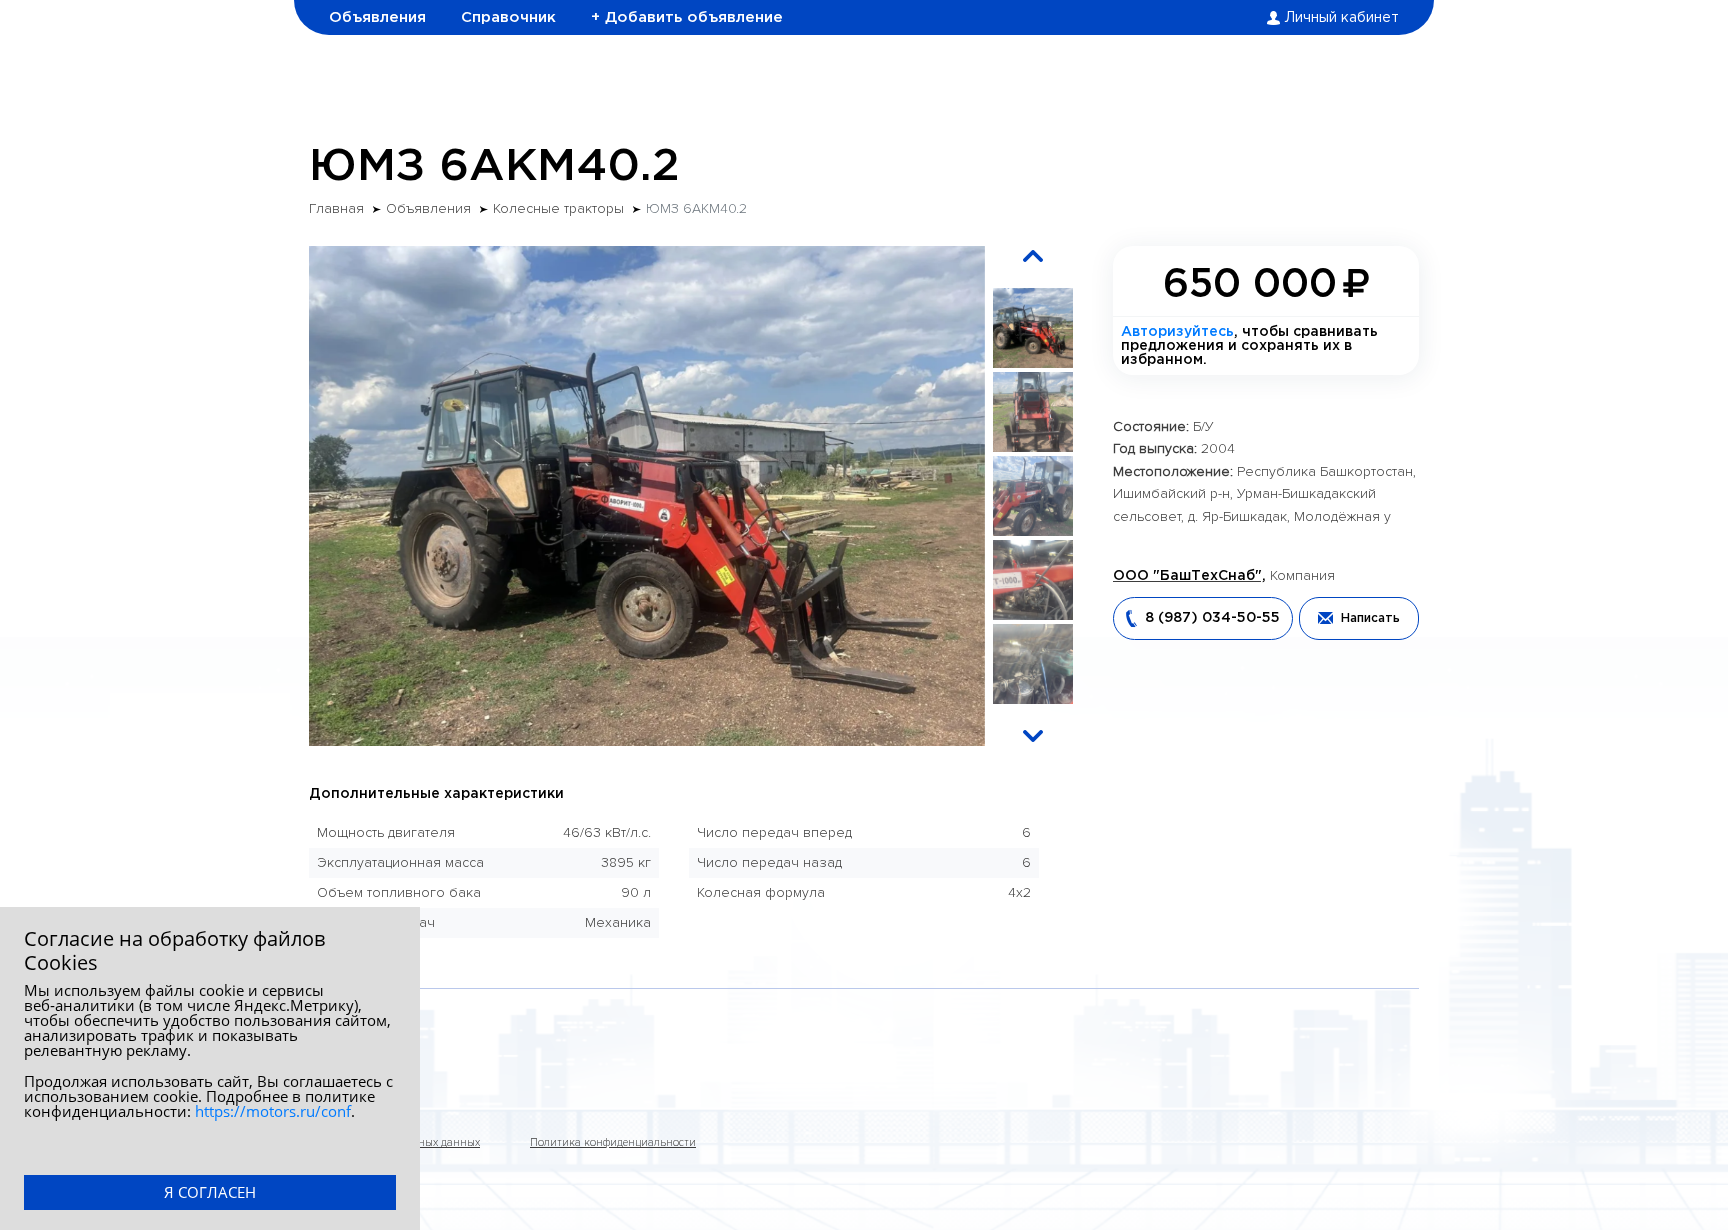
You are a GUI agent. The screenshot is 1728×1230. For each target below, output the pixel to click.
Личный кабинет (1342, 18)
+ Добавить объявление (687, 17)
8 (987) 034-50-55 (1212, 618)
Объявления (377, 17)
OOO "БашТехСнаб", (1189, 576)
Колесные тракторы (558, 209)
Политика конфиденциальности (613, 1142)
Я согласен (210, 1192)
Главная (336, 209)
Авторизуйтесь (1177, 332)
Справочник (508, 17)
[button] (1033, 256)
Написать (1370, 618)
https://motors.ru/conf (273, 1111)
